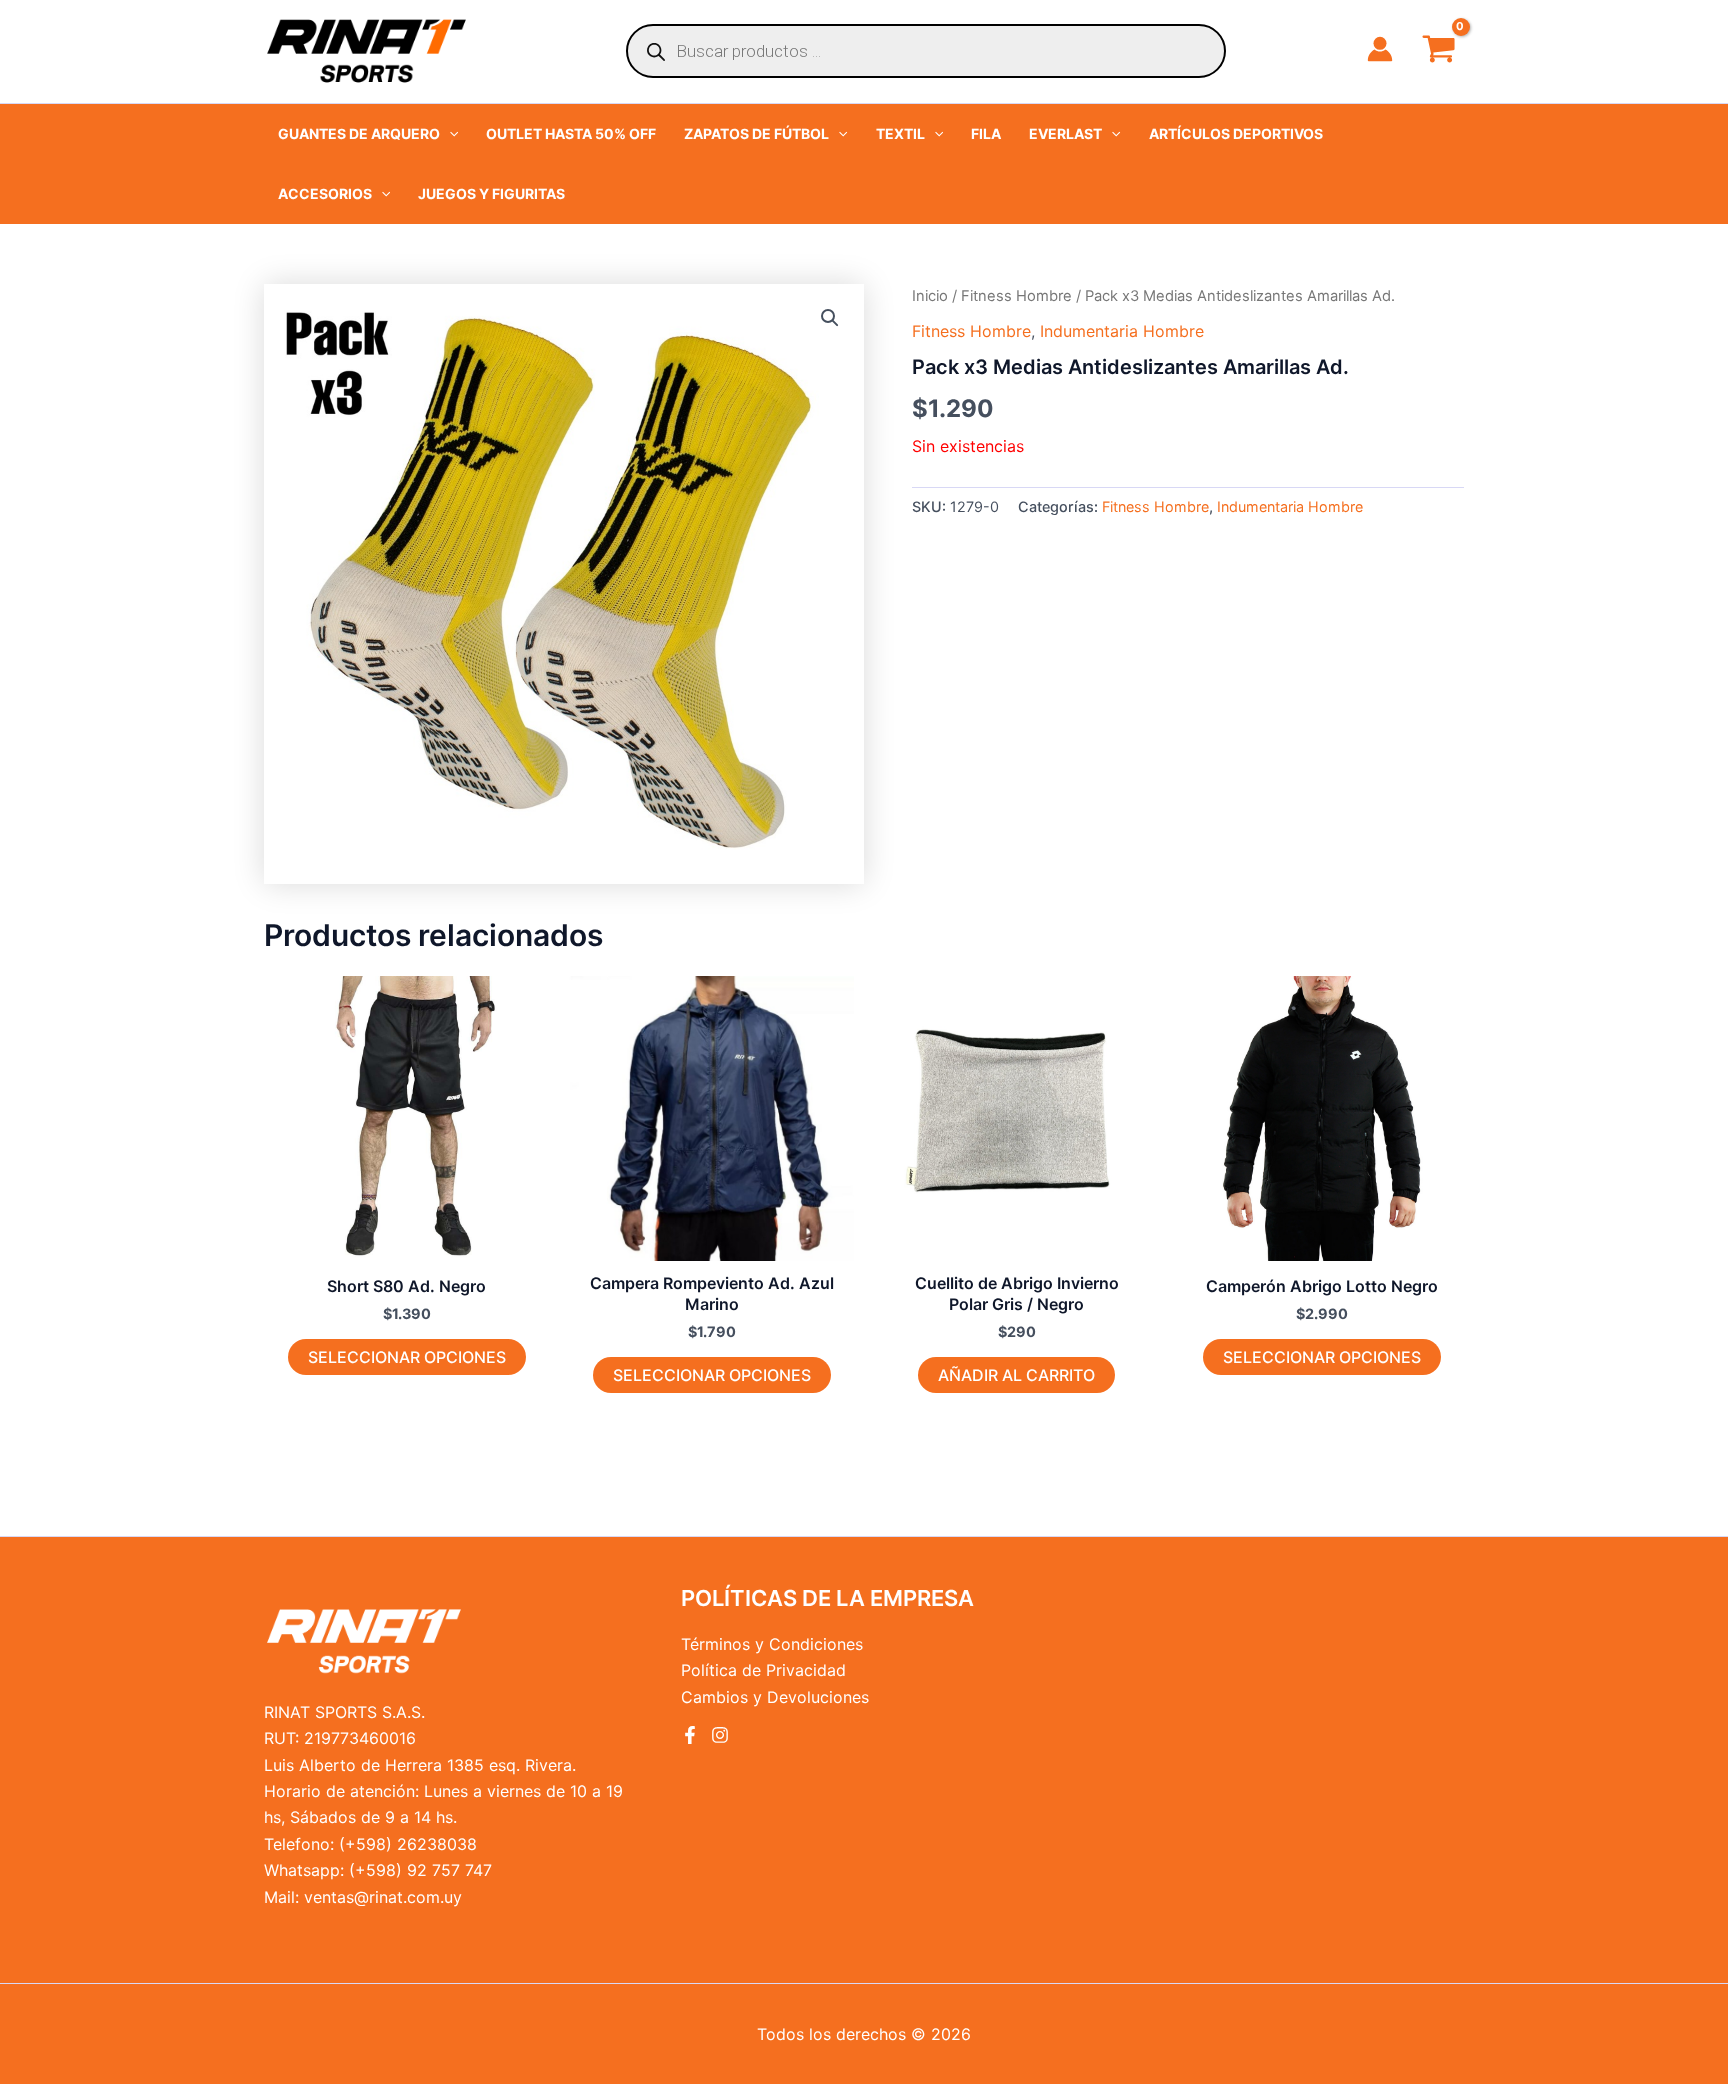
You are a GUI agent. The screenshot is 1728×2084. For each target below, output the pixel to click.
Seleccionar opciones (407, 1357)
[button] (368, 134)
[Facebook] (690, 1735)
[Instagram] (720, 1735)
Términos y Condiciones (772, 1644)
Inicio (930, 296)
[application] (449, 134)
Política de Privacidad (763, 1670)
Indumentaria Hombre (1122, 331)
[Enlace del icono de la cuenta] (1380, 49)
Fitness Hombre (1016, 296)
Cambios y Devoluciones (775, 1697)
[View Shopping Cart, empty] (1438, 51)
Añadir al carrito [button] (1016, 1375)
